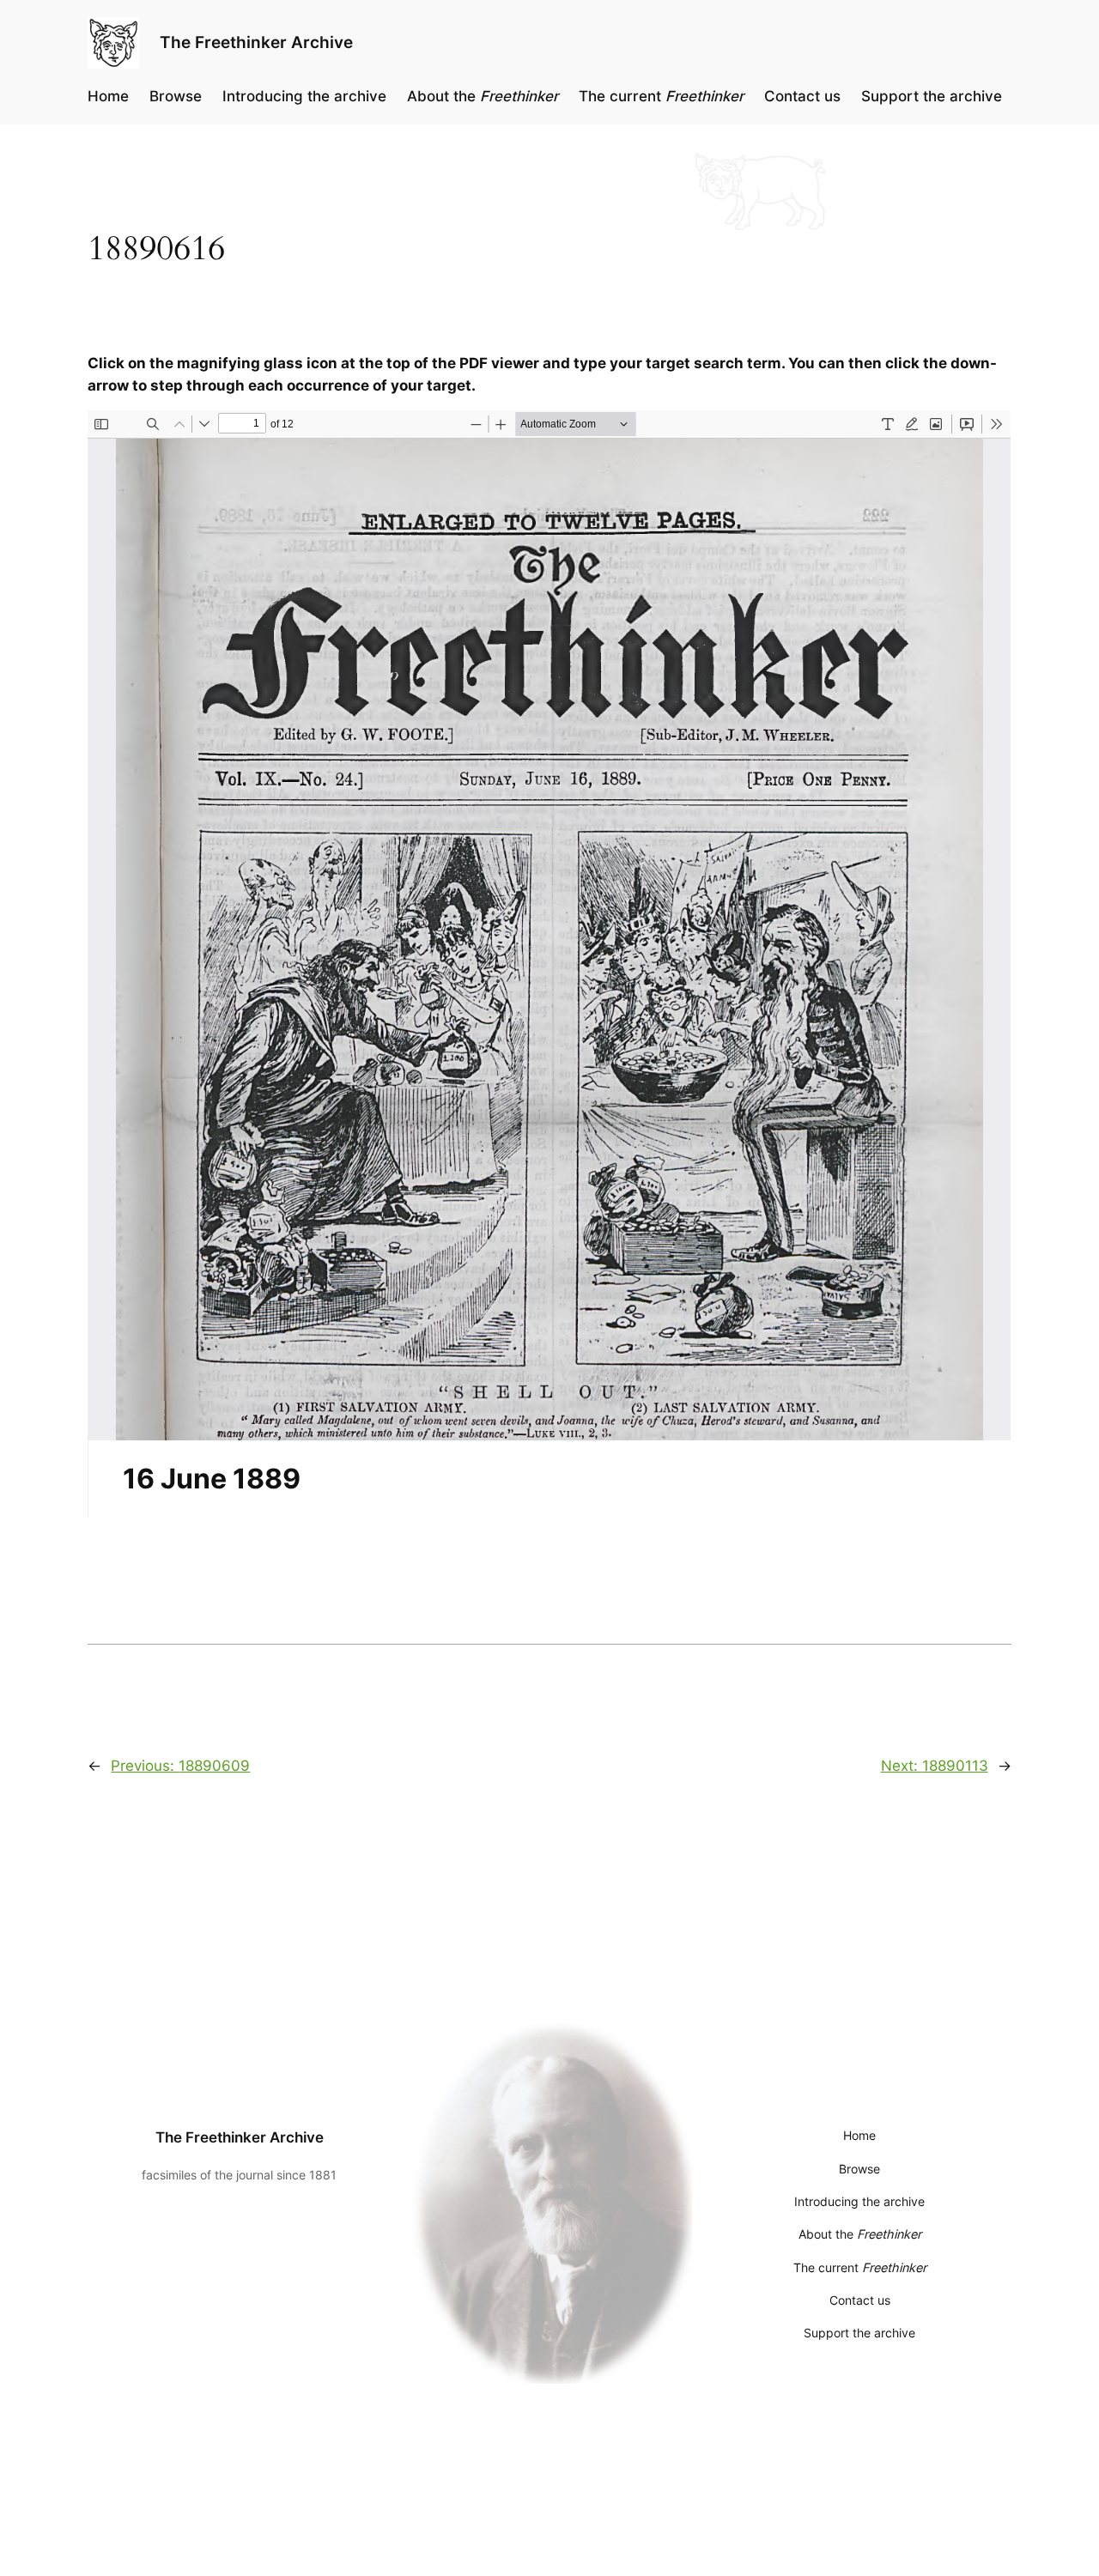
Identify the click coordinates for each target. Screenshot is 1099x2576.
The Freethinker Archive (256, 42)
